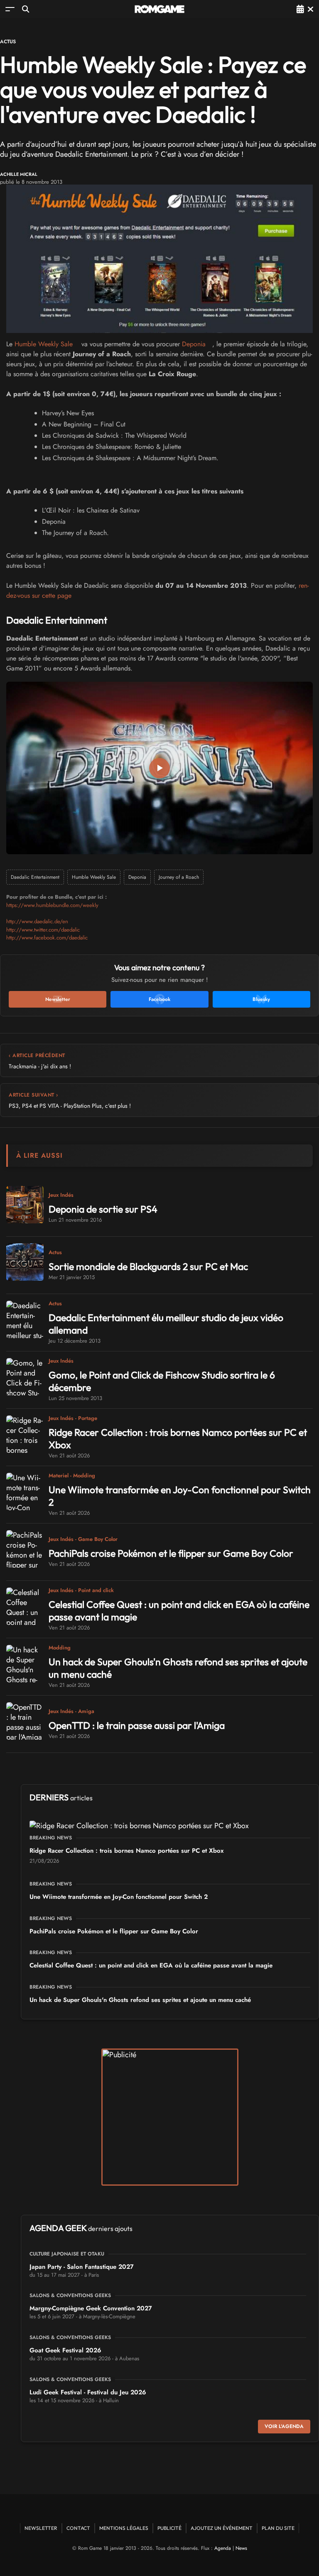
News (241, 2548)
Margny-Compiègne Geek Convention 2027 (91, 2308)
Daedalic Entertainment (35, 877)
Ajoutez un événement (222, 2528)
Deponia (194, 344)
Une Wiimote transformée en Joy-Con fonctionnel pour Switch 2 (119, 1897)
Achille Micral (19, 174)
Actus (8, 42)
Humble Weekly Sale (44, 344)
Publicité (169, 2528)
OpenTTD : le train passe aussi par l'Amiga (137, 1725)
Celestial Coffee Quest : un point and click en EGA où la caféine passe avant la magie (151, 1965)
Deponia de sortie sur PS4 (103, 1209)
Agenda (223, 2548)
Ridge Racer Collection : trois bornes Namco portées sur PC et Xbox (126, 1851)
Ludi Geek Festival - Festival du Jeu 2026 (88, 2392)
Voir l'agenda (284, 2426)
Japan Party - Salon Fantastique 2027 (82, 2267)
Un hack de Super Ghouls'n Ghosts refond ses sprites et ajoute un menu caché (140, 2000)
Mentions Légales (124, 2528)
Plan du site (278, 2528)
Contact (78, 2528)
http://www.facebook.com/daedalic (47, 938)
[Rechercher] (26, 9)
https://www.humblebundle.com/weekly (52, 905)
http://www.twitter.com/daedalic (43, 930)
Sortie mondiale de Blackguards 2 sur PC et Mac (148, 1266)
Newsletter (41, 2528)
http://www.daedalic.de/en (37, 921)
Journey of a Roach (179, 877)
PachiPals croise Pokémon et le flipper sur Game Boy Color (171, 1553)
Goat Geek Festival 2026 (65, 2350)
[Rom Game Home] (159, 9)
